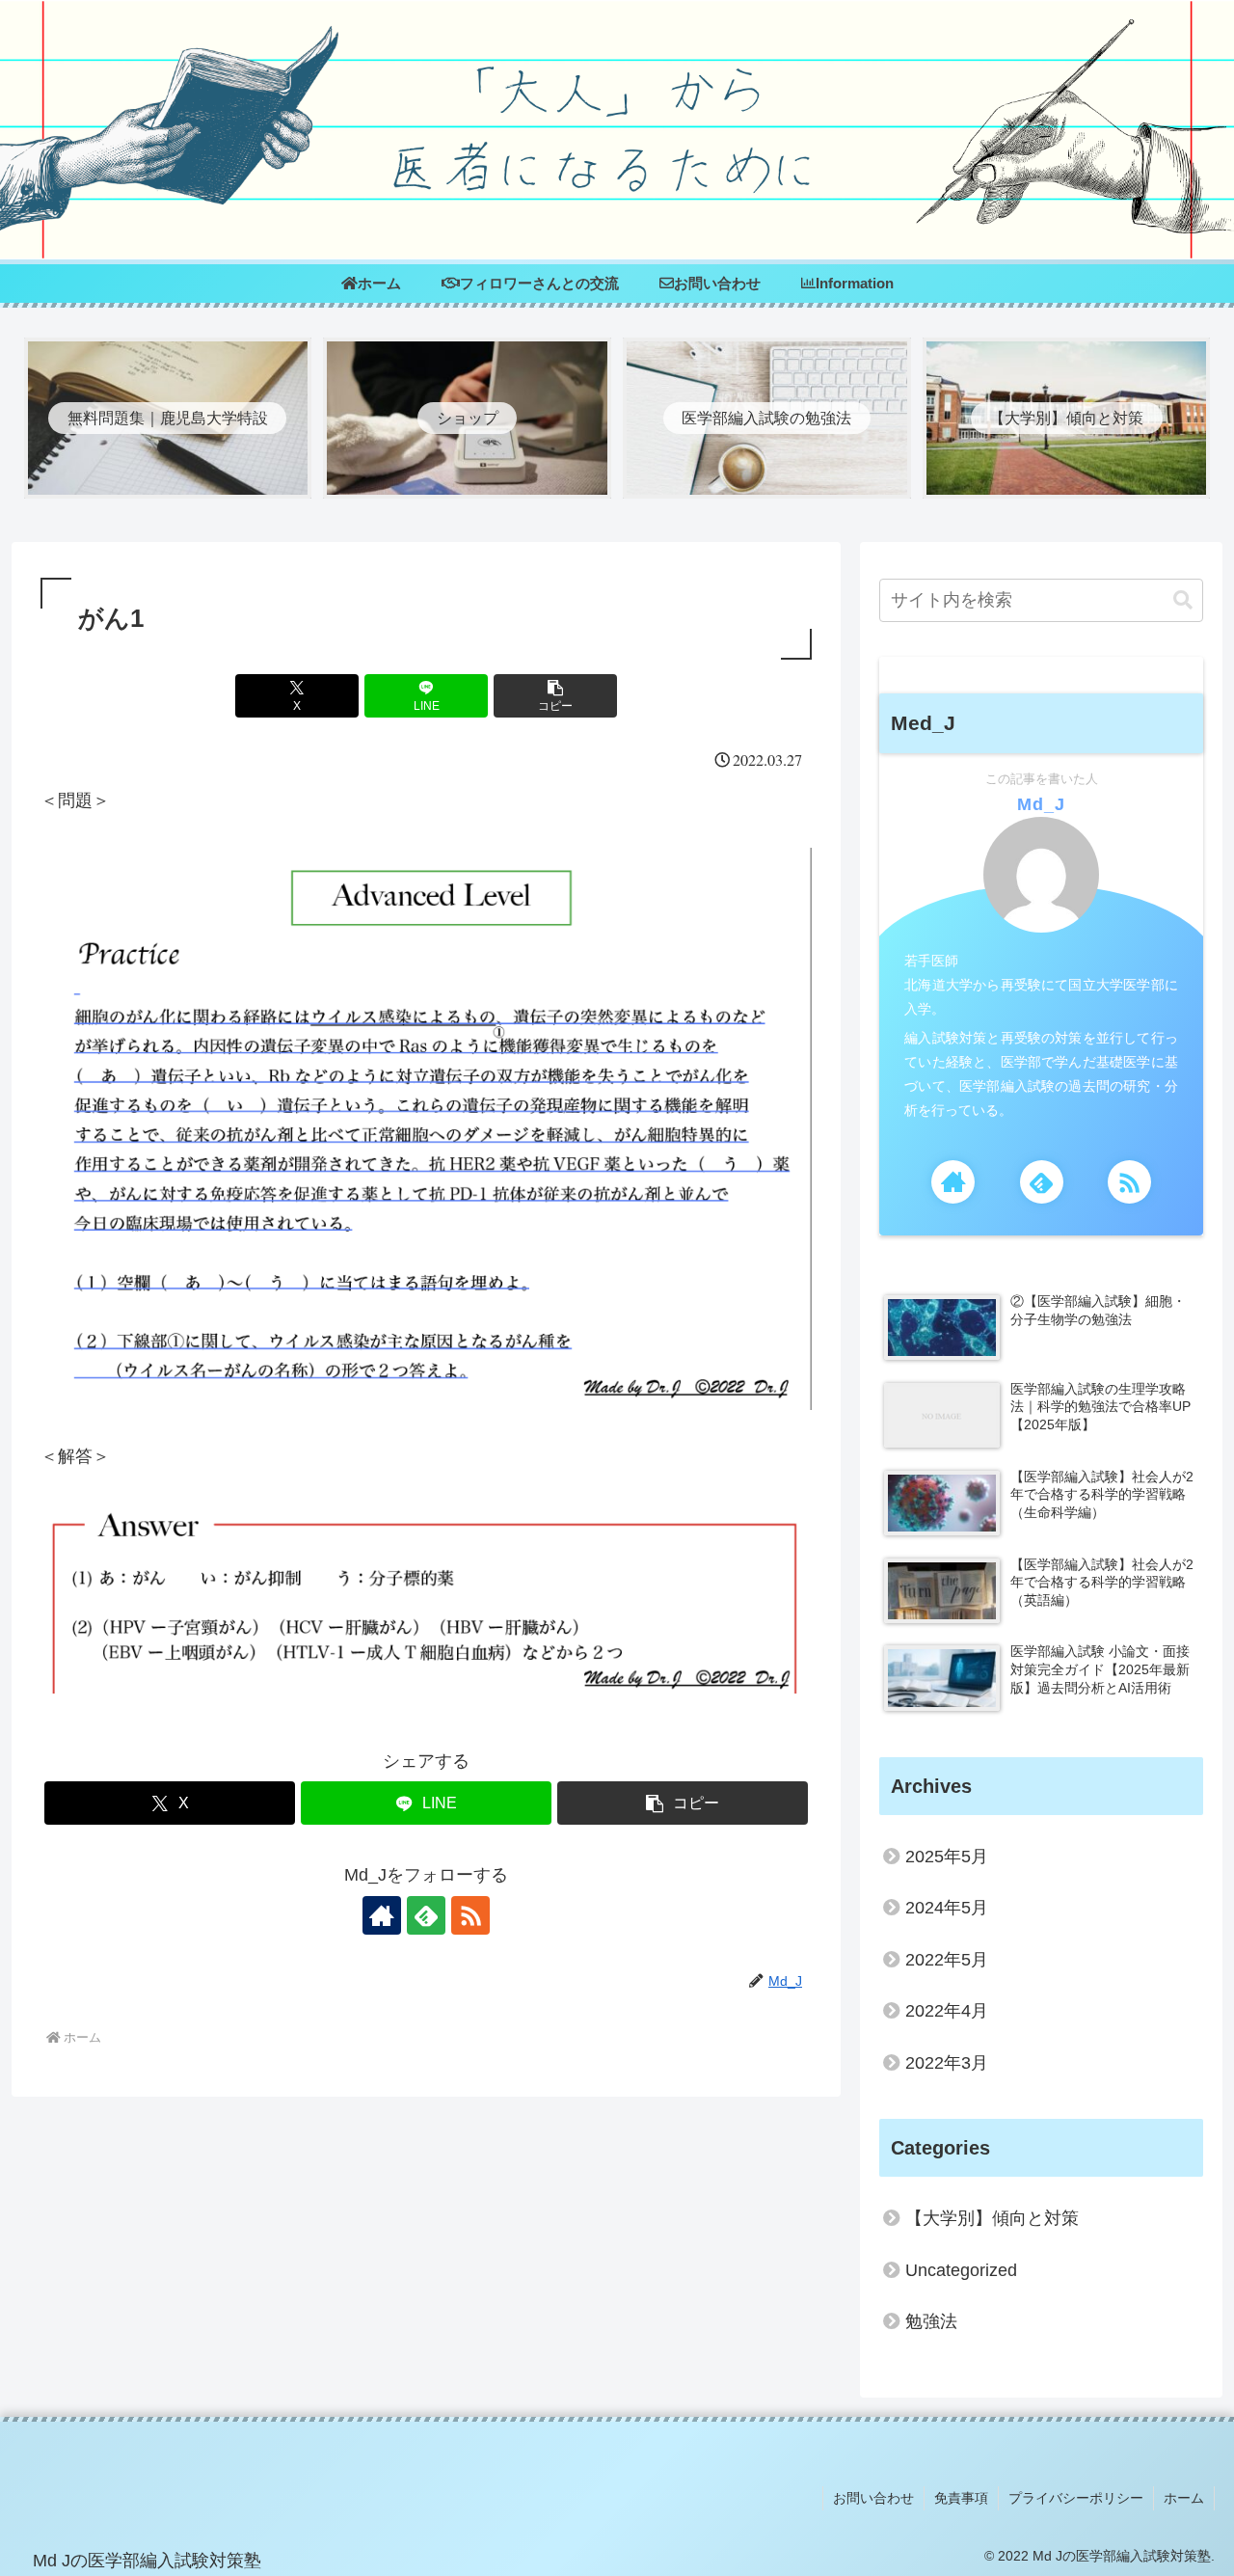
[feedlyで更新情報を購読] (426, 1915)
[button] (555, 696)
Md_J (1041, 804)
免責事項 (961, 2498)
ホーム (1184, 2498)
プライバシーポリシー (1076, 2498)
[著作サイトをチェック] (382, 1915)
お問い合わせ (873, 2498)
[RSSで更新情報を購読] (470, 1915)
